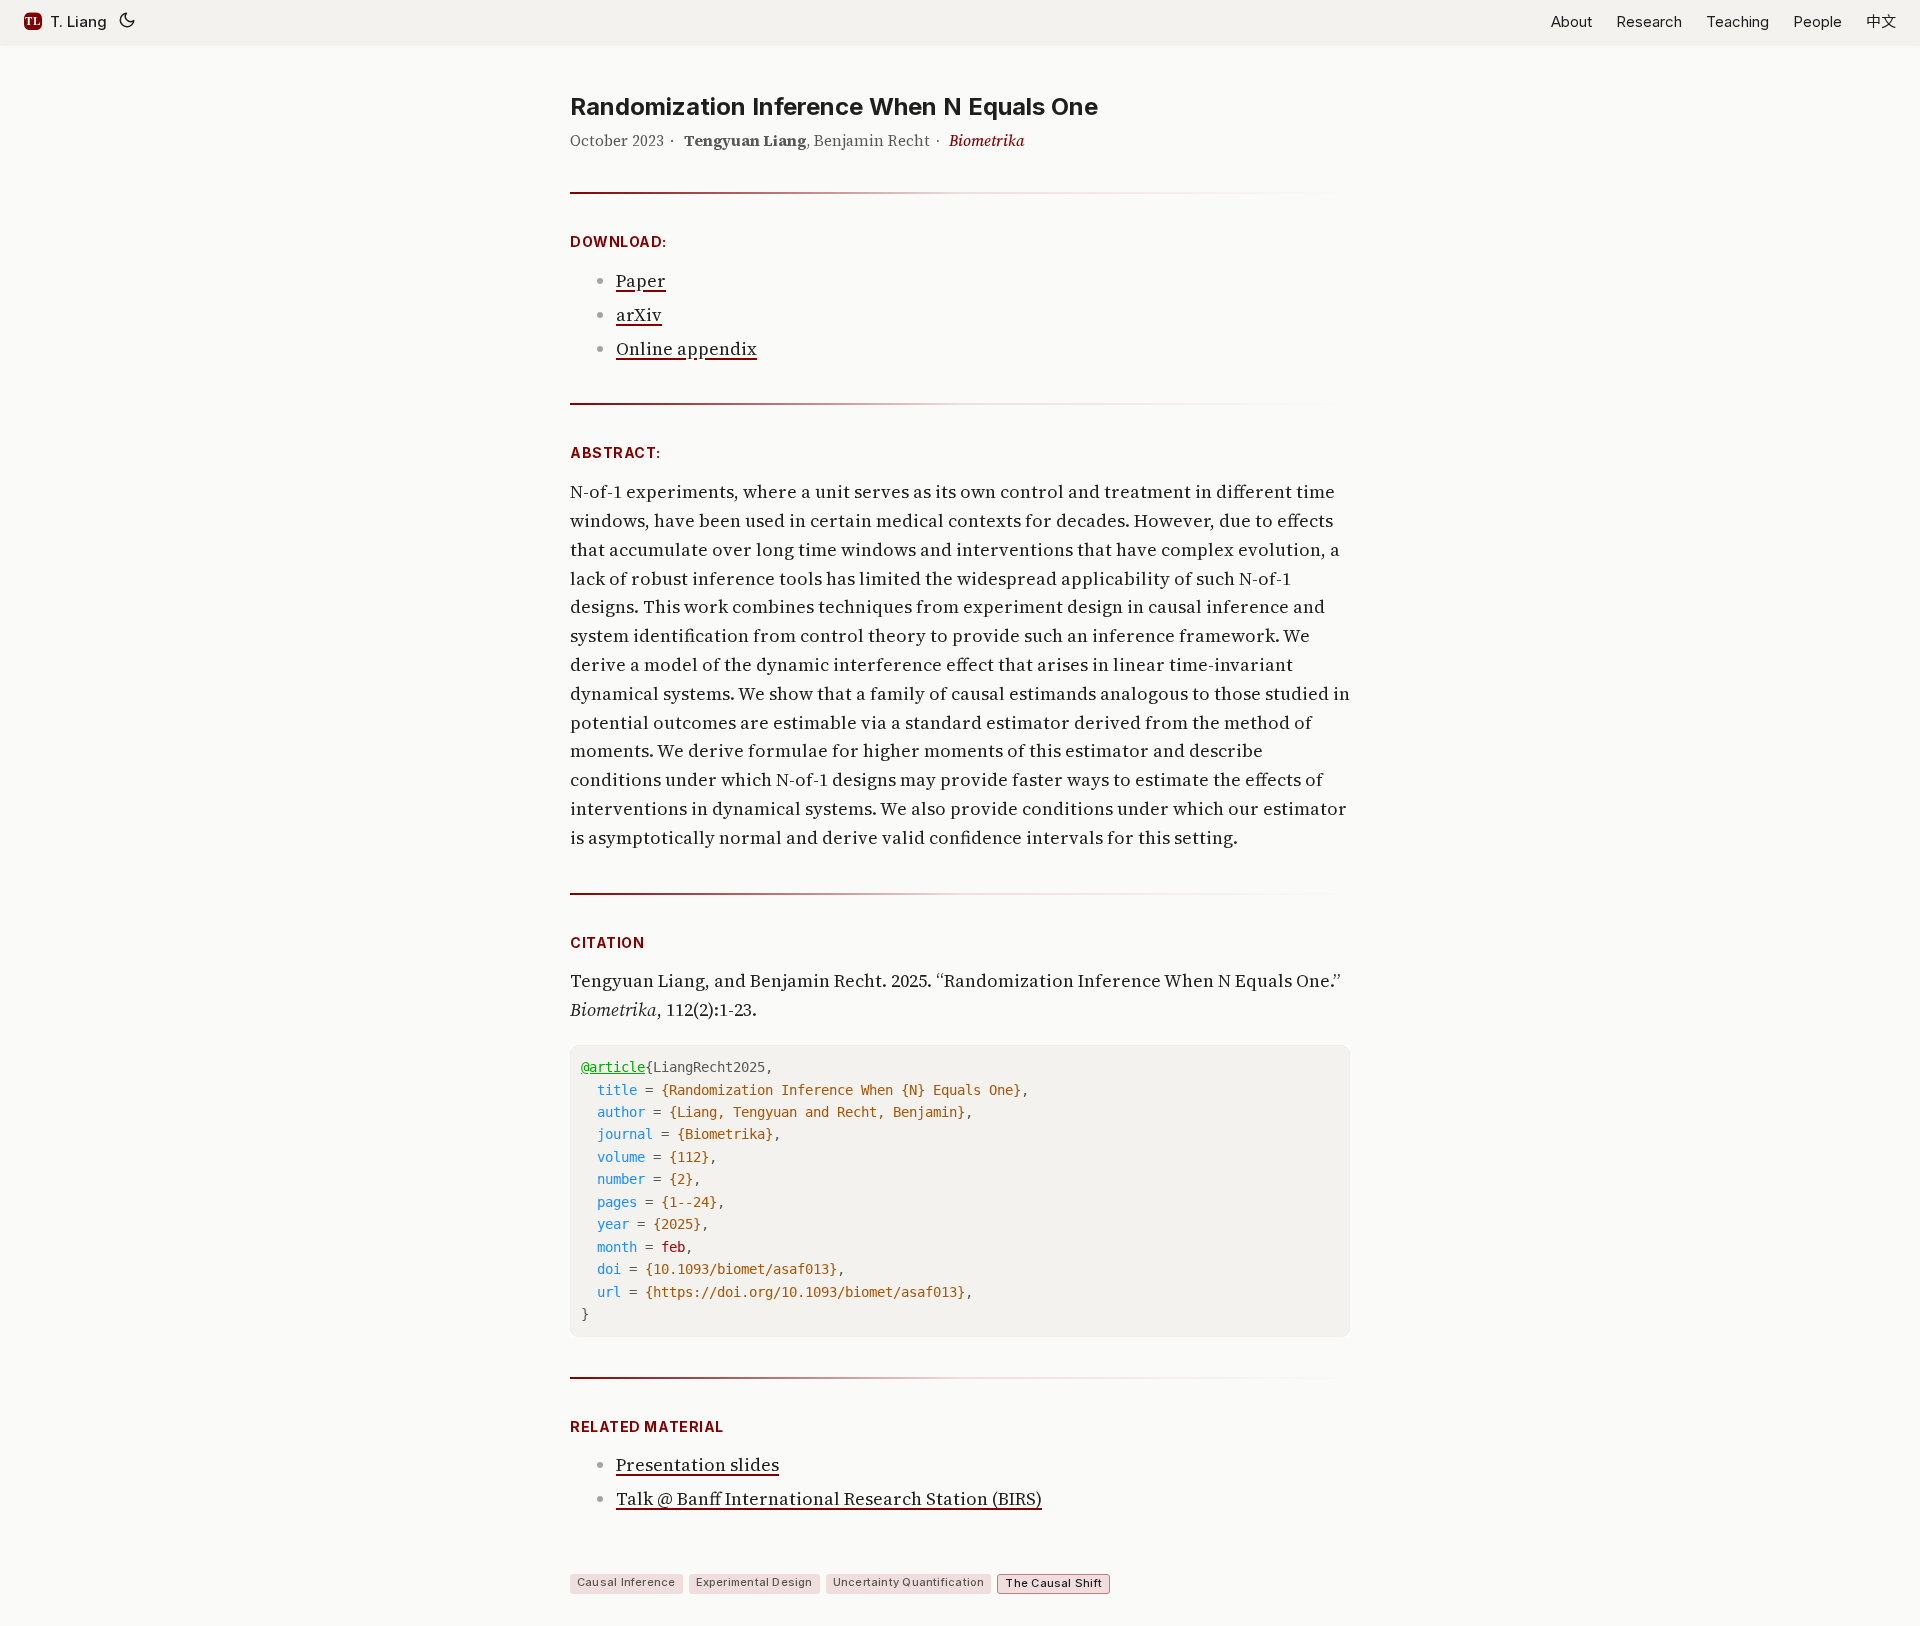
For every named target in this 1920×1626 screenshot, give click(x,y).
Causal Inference (626, 1582)
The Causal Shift (1053, 1583)
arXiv (639, 314)
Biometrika (986, 140)
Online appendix (686, 348)
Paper (641, 280)
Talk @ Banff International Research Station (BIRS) (829, 1498)
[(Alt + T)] (127, 22)
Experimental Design (754, 1582)
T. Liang (78, 21)
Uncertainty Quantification (909, 1582)
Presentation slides (697, 1464)
